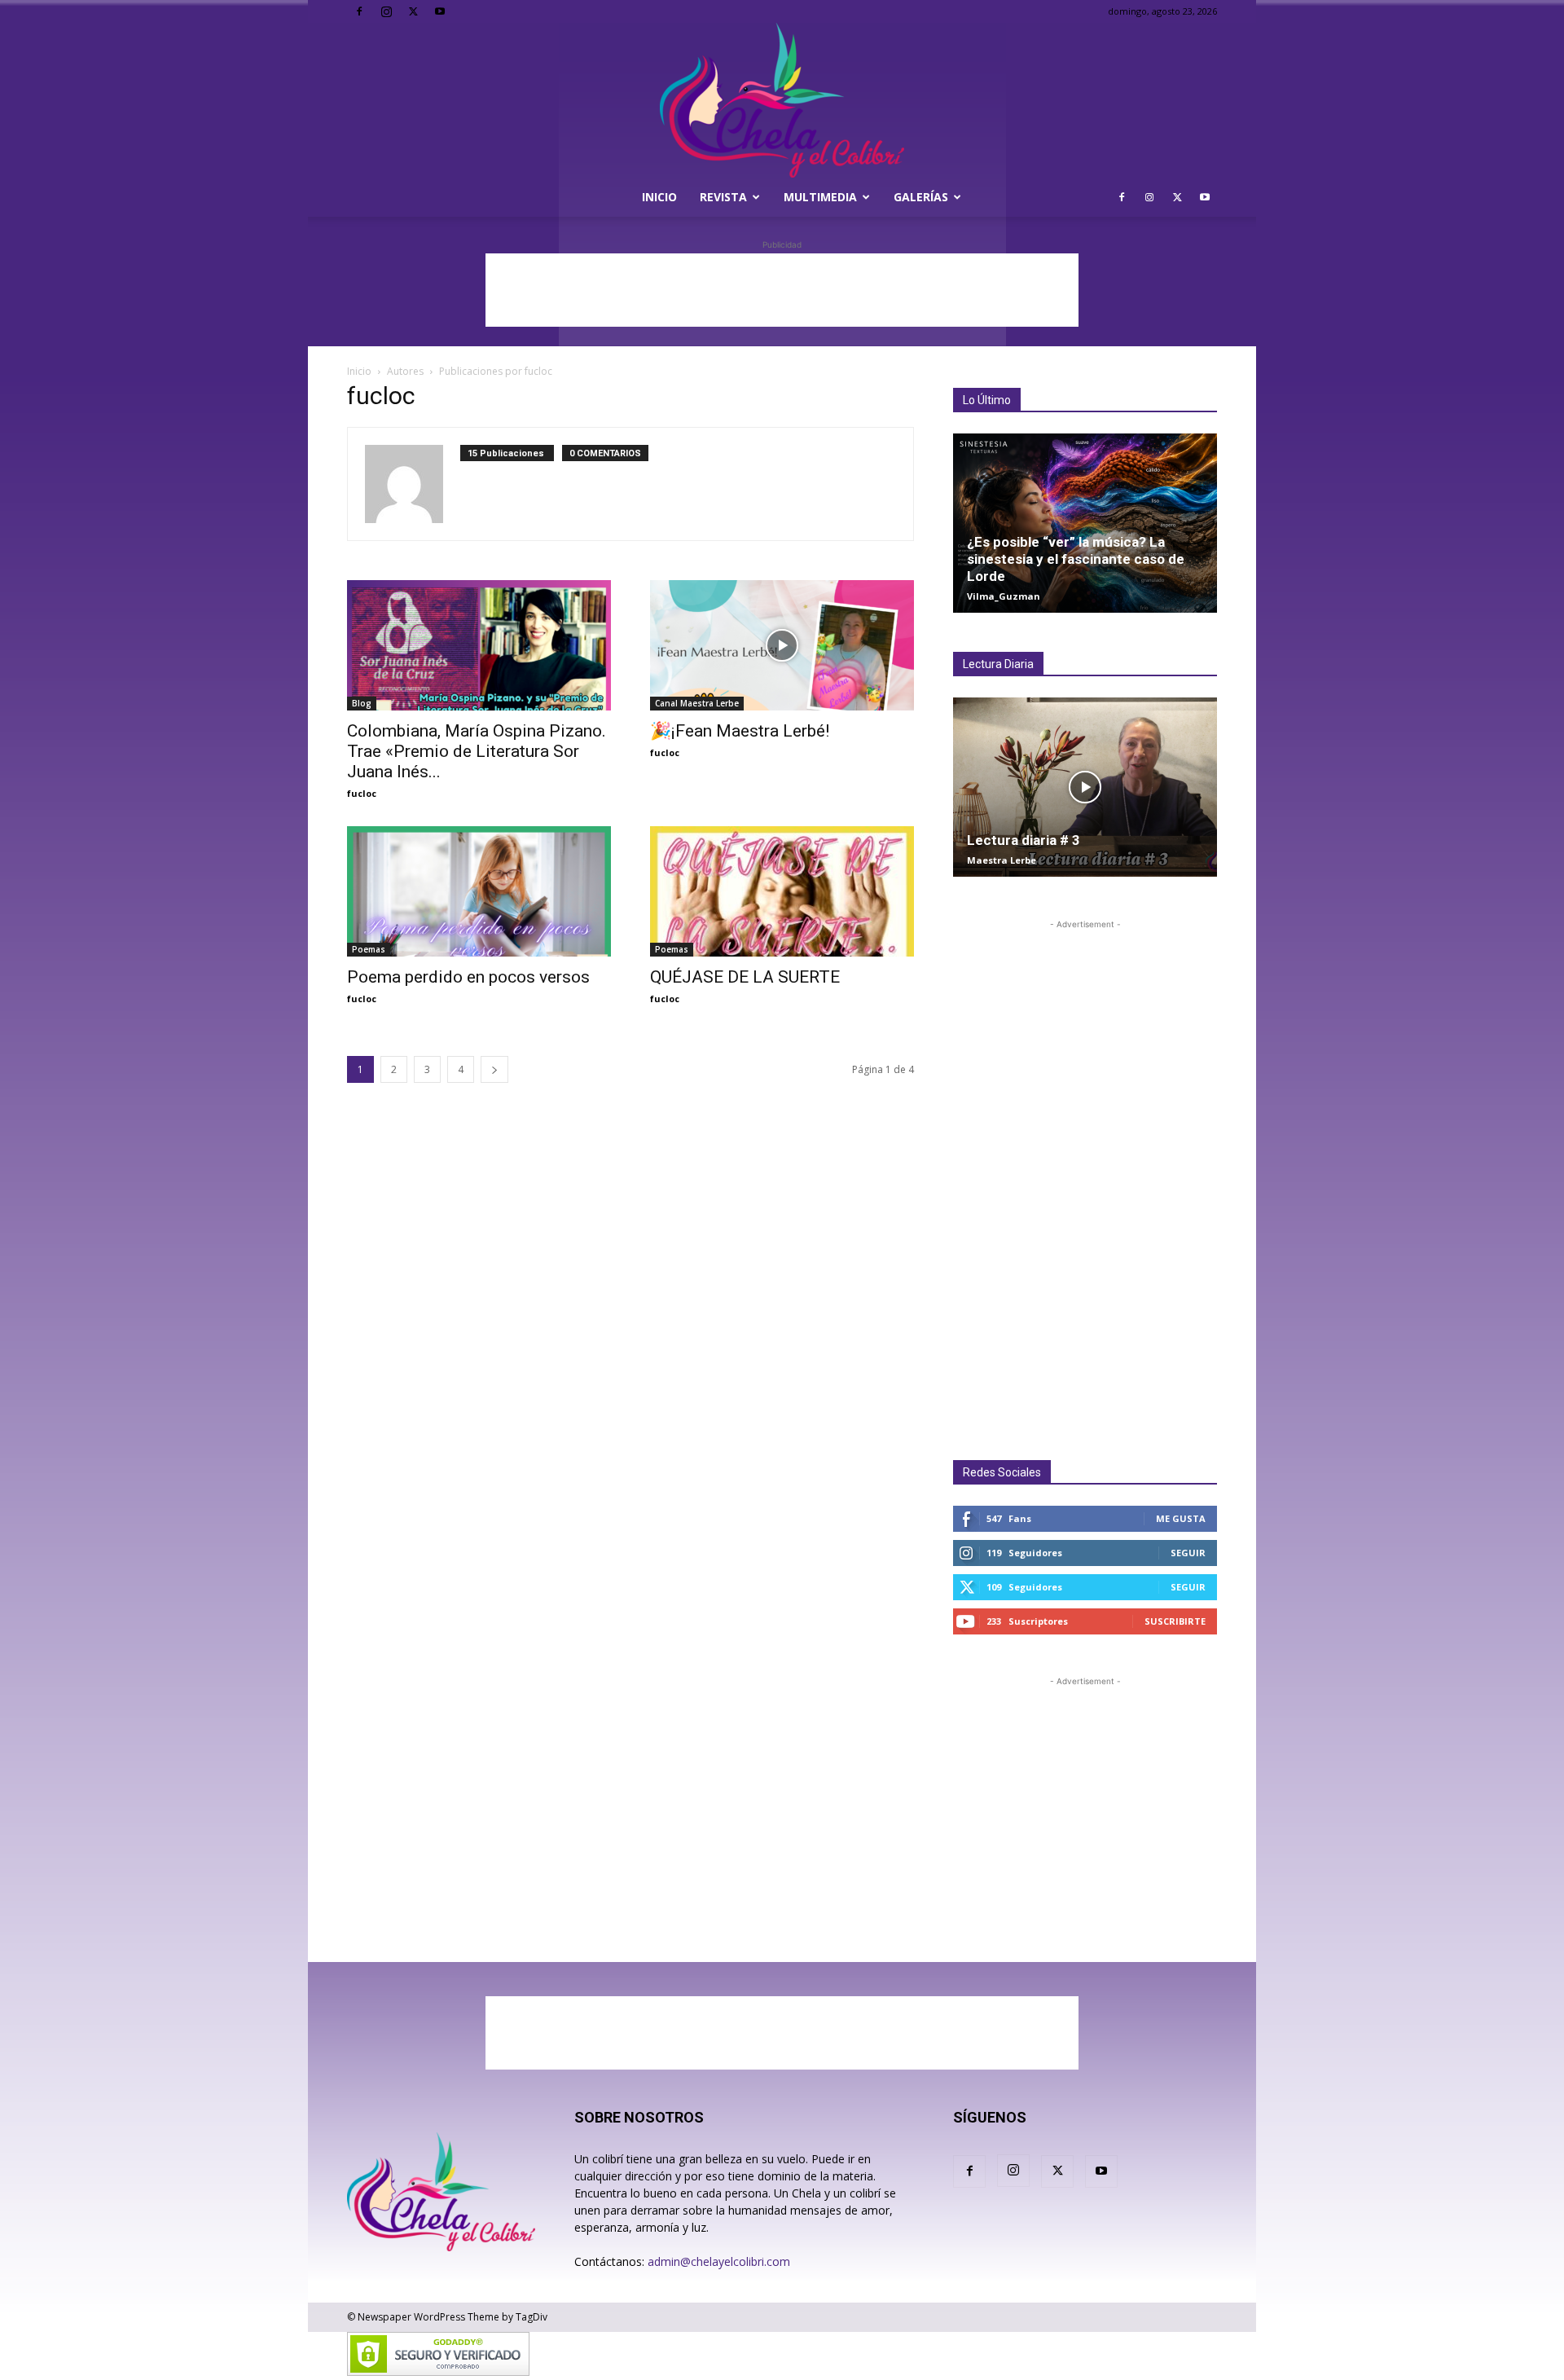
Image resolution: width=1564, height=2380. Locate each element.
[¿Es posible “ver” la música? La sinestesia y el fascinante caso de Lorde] (1085, 523)
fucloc (362, 793)
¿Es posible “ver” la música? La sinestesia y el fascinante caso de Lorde (1076, 559)
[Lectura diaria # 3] (1085, 787)
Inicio (659, 197)
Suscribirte (1175, 1621)
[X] (413, 11)
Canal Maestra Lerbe (697, 703)
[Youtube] (440, 11)
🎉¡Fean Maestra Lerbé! (740, 731)
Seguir (1188, 1553)
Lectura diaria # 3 (1024, 840)
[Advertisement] (782, 290)
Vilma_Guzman (1004, 596)
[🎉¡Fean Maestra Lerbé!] (782, 645)
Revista (723, 197)
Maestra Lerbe (1002, 860)
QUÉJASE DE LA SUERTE (745, 977)
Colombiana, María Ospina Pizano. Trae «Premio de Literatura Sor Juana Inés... (479, 751)
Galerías (921, 197)
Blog (362, 703)
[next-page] (494, 1069)
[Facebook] (359, 11)
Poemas (369, 949)
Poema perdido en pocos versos (468, 977)
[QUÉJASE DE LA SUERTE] (782, 891)
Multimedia (820, 197)
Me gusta (1181, 1518)
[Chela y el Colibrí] (782, 100)
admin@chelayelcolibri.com (719, 2261)
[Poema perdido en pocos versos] (479, 891)
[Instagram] (386, 11)
